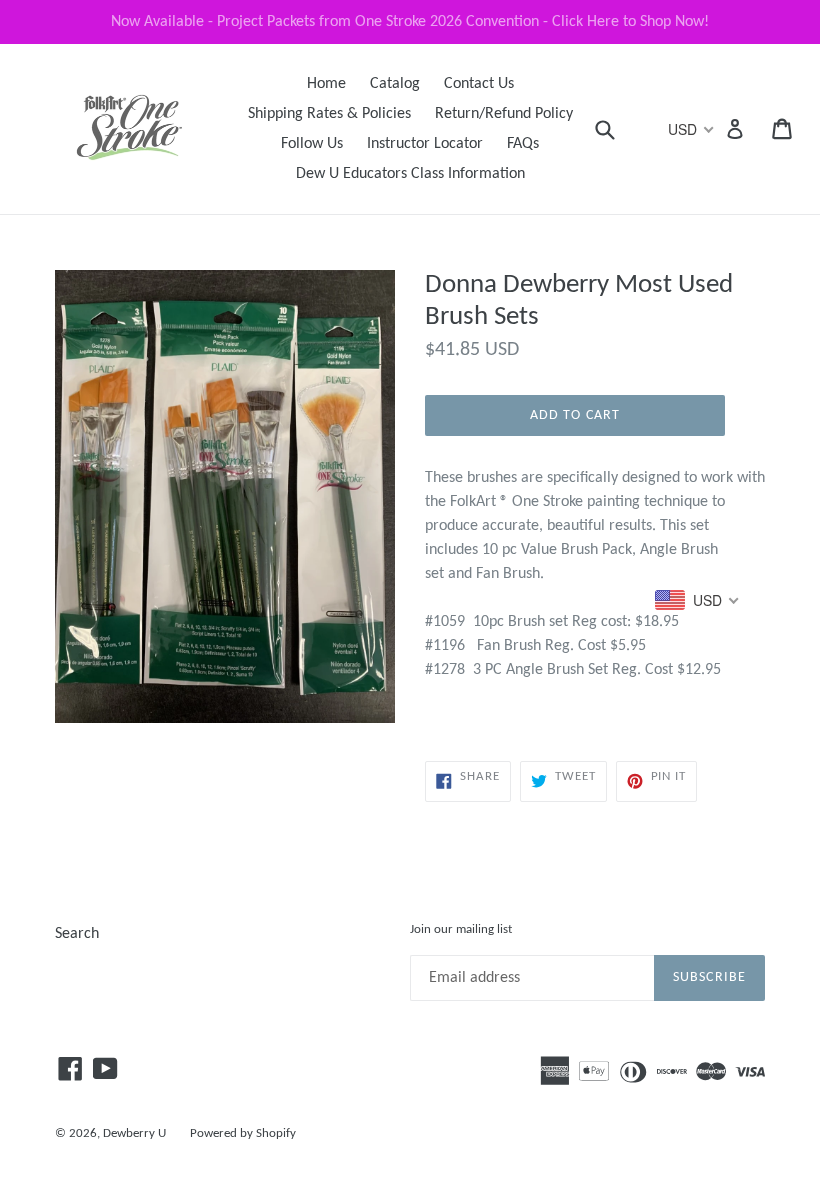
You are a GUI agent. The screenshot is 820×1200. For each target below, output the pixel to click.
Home (326, 84)
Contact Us (479, 84)
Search (77, 934)
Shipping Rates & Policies (329, 114)
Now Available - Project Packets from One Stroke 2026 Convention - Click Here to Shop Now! (410, 22)
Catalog (395, 84)
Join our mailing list (461, 929)
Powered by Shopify (243, 1133)
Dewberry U (134, 1133)
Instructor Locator (425, 144)
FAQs (523, 144)
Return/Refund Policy (504, 114)
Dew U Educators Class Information (410, 174)
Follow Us (312, 144)
